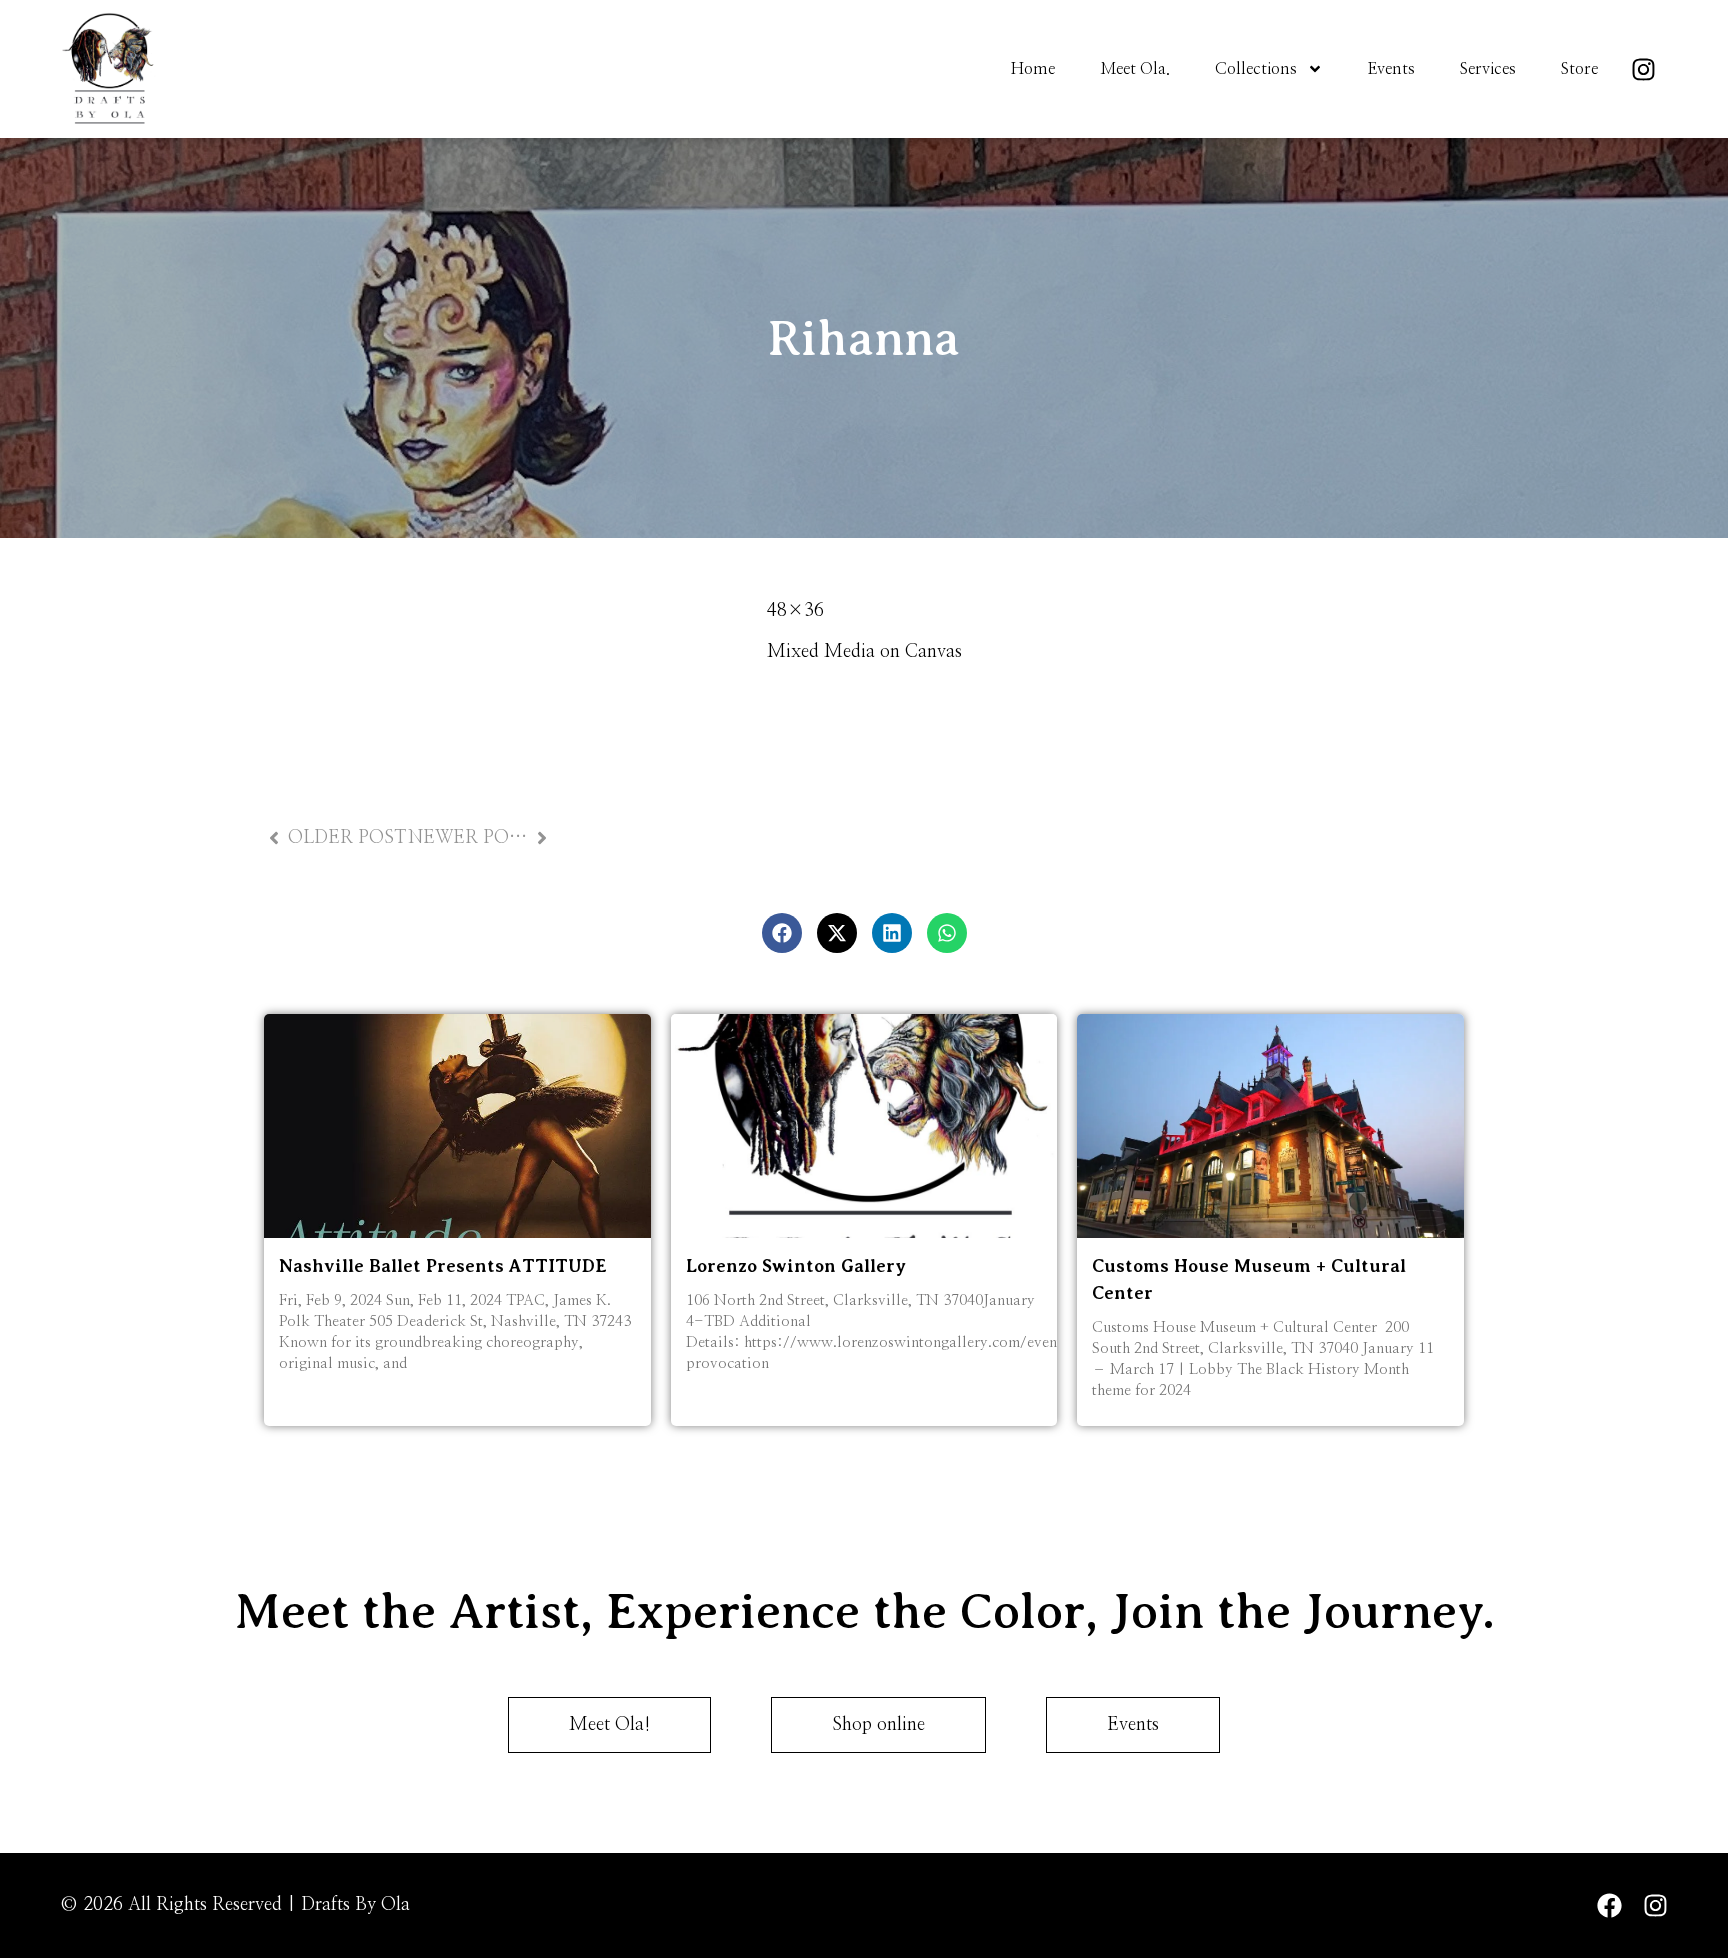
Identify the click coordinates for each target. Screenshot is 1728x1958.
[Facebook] (1609, 1905)
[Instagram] (1643, 69)
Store (1579, 69)
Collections (1256, 69)
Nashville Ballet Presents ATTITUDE (443, 1266)
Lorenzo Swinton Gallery (796, 1266)
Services (1488, 69)
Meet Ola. (1135, 69)
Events (1391, 69)
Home (1033, 69)
